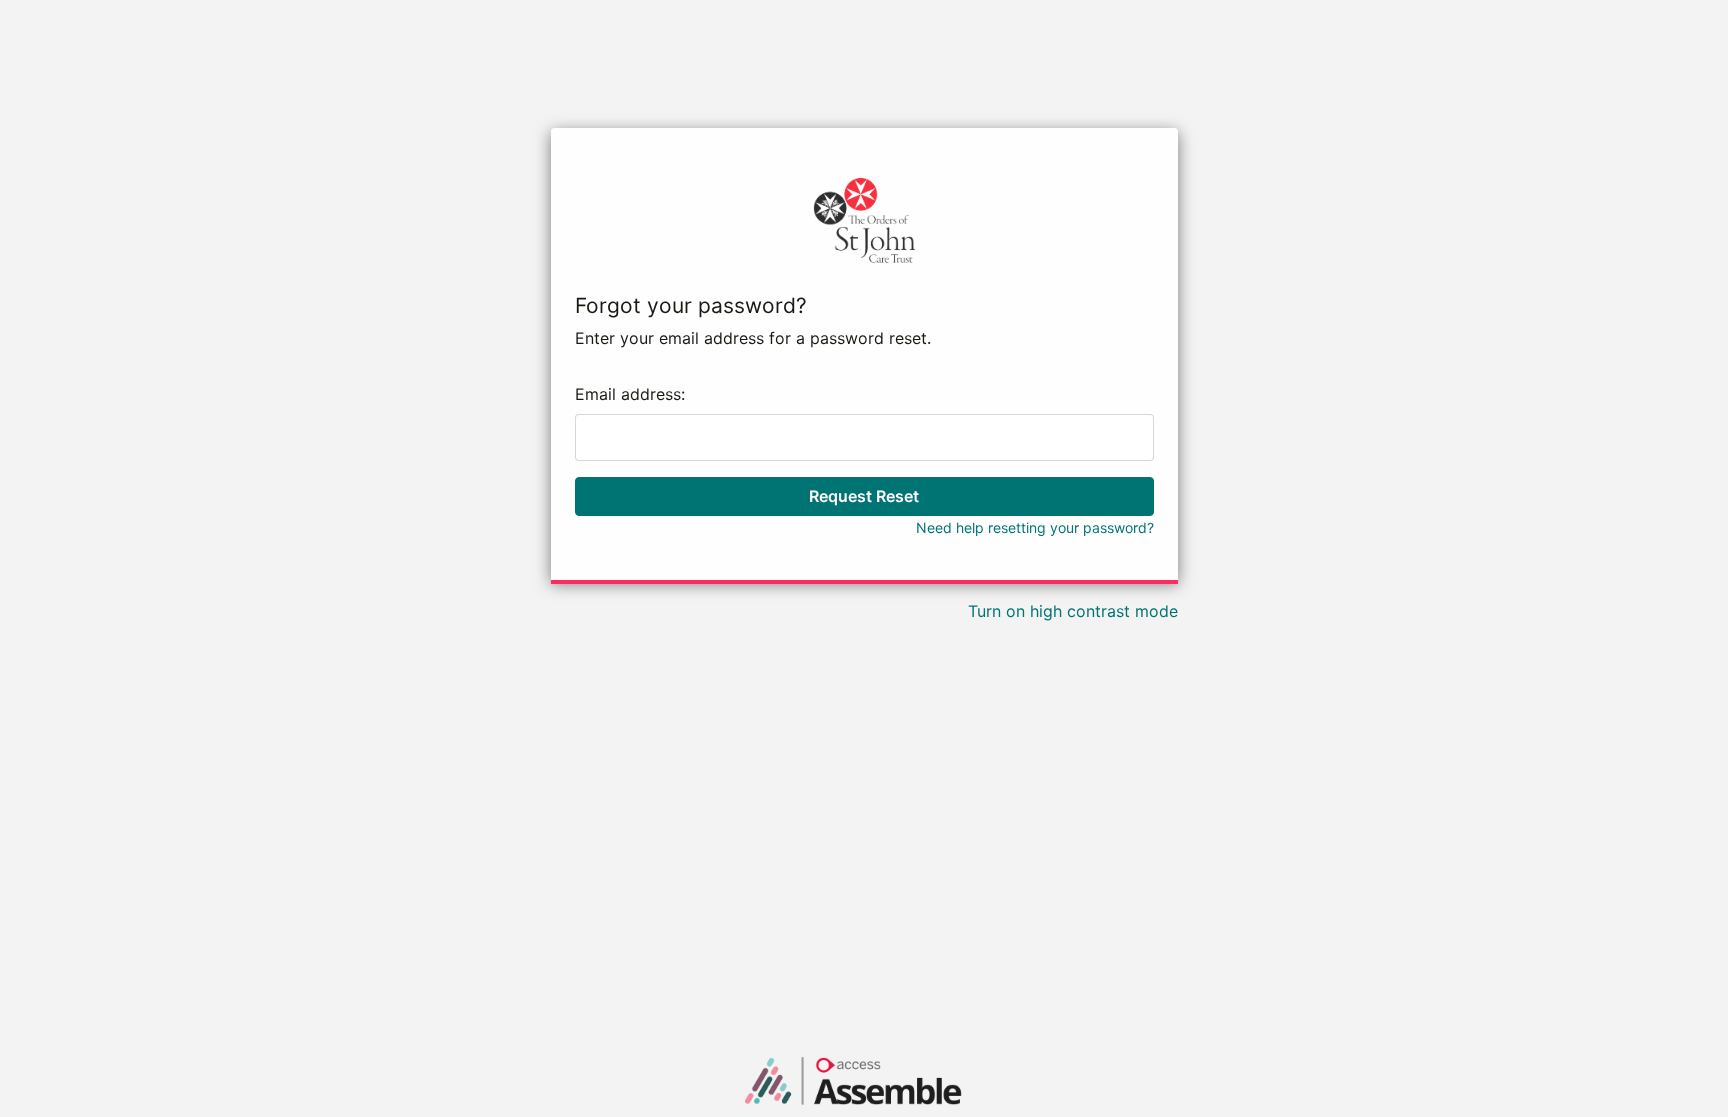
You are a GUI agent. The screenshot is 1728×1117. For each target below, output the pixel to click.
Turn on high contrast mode (1073, 611)
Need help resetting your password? (1035, 527)
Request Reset (864, 496)
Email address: (630, 394)
